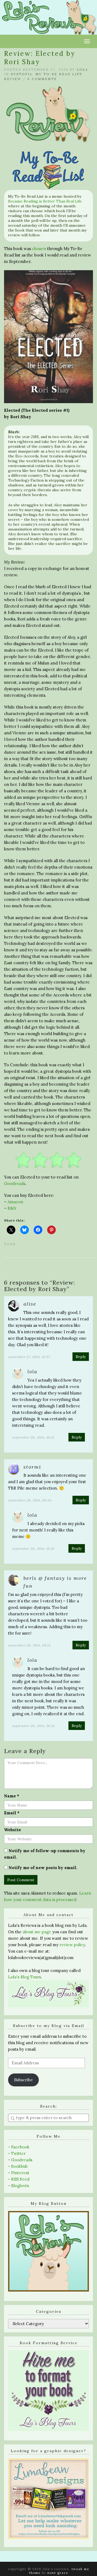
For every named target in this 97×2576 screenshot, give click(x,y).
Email (12, 1813)
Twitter (18, 2153)
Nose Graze (58, 2573)
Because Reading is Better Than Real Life (45, 201)
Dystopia (22, 74)
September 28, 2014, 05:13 (30, 1645)
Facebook (20, 2147)
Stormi (32, 1467)
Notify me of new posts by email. (43, 1868)
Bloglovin (20, 2186)
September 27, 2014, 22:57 (29, 1357)
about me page (37, 1932)
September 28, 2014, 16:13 (33, 1437)
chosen (39, 249)
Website (13, 1830)
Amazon (15, 1202)
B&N (12, 1208)
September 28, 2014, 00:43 (30, 1500)
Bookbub (19, 2166)
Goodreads (15, 1184)
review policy (72, 1945)
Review (13, 79)
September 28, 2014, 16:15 (33, 1549)
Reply (81, 1357)
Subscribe (23, 2080)
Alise (30, 1304)
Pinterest (20, 2173)
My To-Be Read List (59, 74)
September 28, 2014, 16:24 (33, 1726)
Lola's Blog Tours (25, 1977)
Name (12, 1796)
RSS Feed (20, 2179)
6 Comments (42, 79)
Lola (82, 70)
